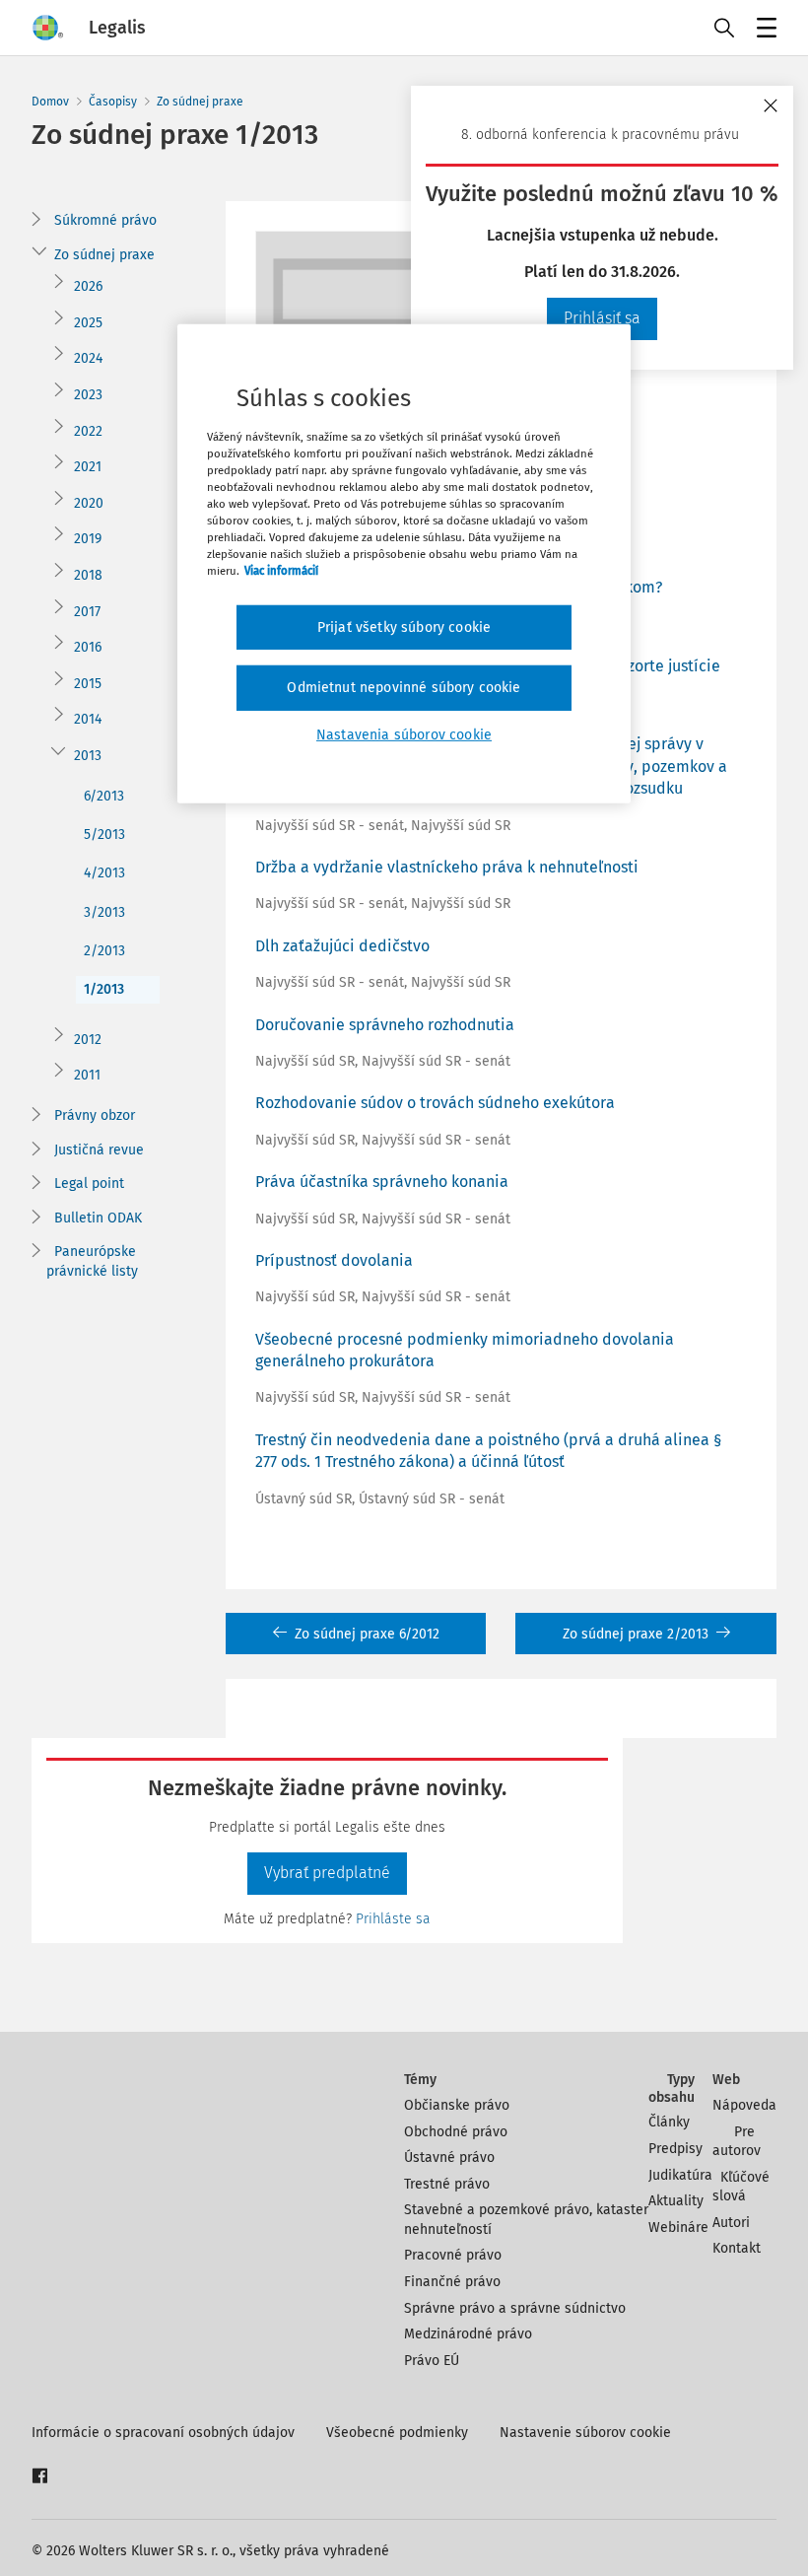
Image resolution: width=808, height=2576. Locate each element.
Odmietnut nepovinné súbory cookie (404, 688)
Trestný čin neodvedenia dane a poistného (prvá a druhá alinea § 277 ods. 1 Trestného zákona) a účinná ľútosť (489, 1451)
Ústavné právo (449, 2158)
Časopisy (113, 102)
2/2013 (104, 951)
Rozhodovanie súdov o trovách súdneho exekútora (435, 1103)
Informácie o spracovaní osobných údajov (163, 2433)
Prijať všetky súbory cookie (404, 627)
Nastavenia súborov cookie (404, 735)
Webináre (678, 2228)
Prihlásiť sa (602, 318)
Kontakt (737, 2248)
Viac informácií (281, 571)
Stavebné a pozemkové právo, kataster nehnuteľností (526, 2220)
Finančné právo (452, 2282)
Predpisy (675, 2149)
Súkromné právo (105, 220)
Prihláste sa (393, 1919)
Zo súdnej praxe (200, 102)
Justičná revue (99, 1150)
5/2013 (104, 835)
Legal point (89, 1184)
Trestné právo (447, 2184)
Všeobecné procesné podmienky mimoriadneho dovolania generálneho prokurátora (465, 1350)
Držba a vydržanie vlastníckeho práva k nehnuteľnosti (447, 867)
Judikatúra (680, 2175)
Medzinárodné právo (468, 2334)
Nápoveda (744, 2105)
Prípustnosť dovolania (334, 1260)
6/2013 (104, 796)
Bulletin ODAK (98, 1218)
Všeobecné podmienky (397, 2433)
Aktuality (676, 2201)
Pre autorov (737, 2142)
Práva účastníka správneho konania (382, 1182)
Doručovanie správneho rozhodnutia (385, 1025)
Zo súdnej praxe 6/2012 (367, 1634)
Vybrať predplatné (327, 1873)
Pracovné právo (453, 2255)
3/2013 (104, 912)
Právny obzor (95, 1115)
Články (669, 2122)
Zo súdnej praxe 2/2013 (636, 1634)
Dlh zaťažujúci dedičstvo (342, 946)
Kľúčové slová (741, 2187)
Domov (50, 102)
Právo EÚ (432, 2361)
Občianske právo (457, 2105)
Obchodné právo (456, 2132)
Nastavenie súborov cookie (585, 2433)
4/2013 (104, 873)
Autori (731, 2223)
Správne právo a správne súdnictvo (515, 2308)
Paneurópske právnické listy (92, 1261)
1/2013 (104, 989)
